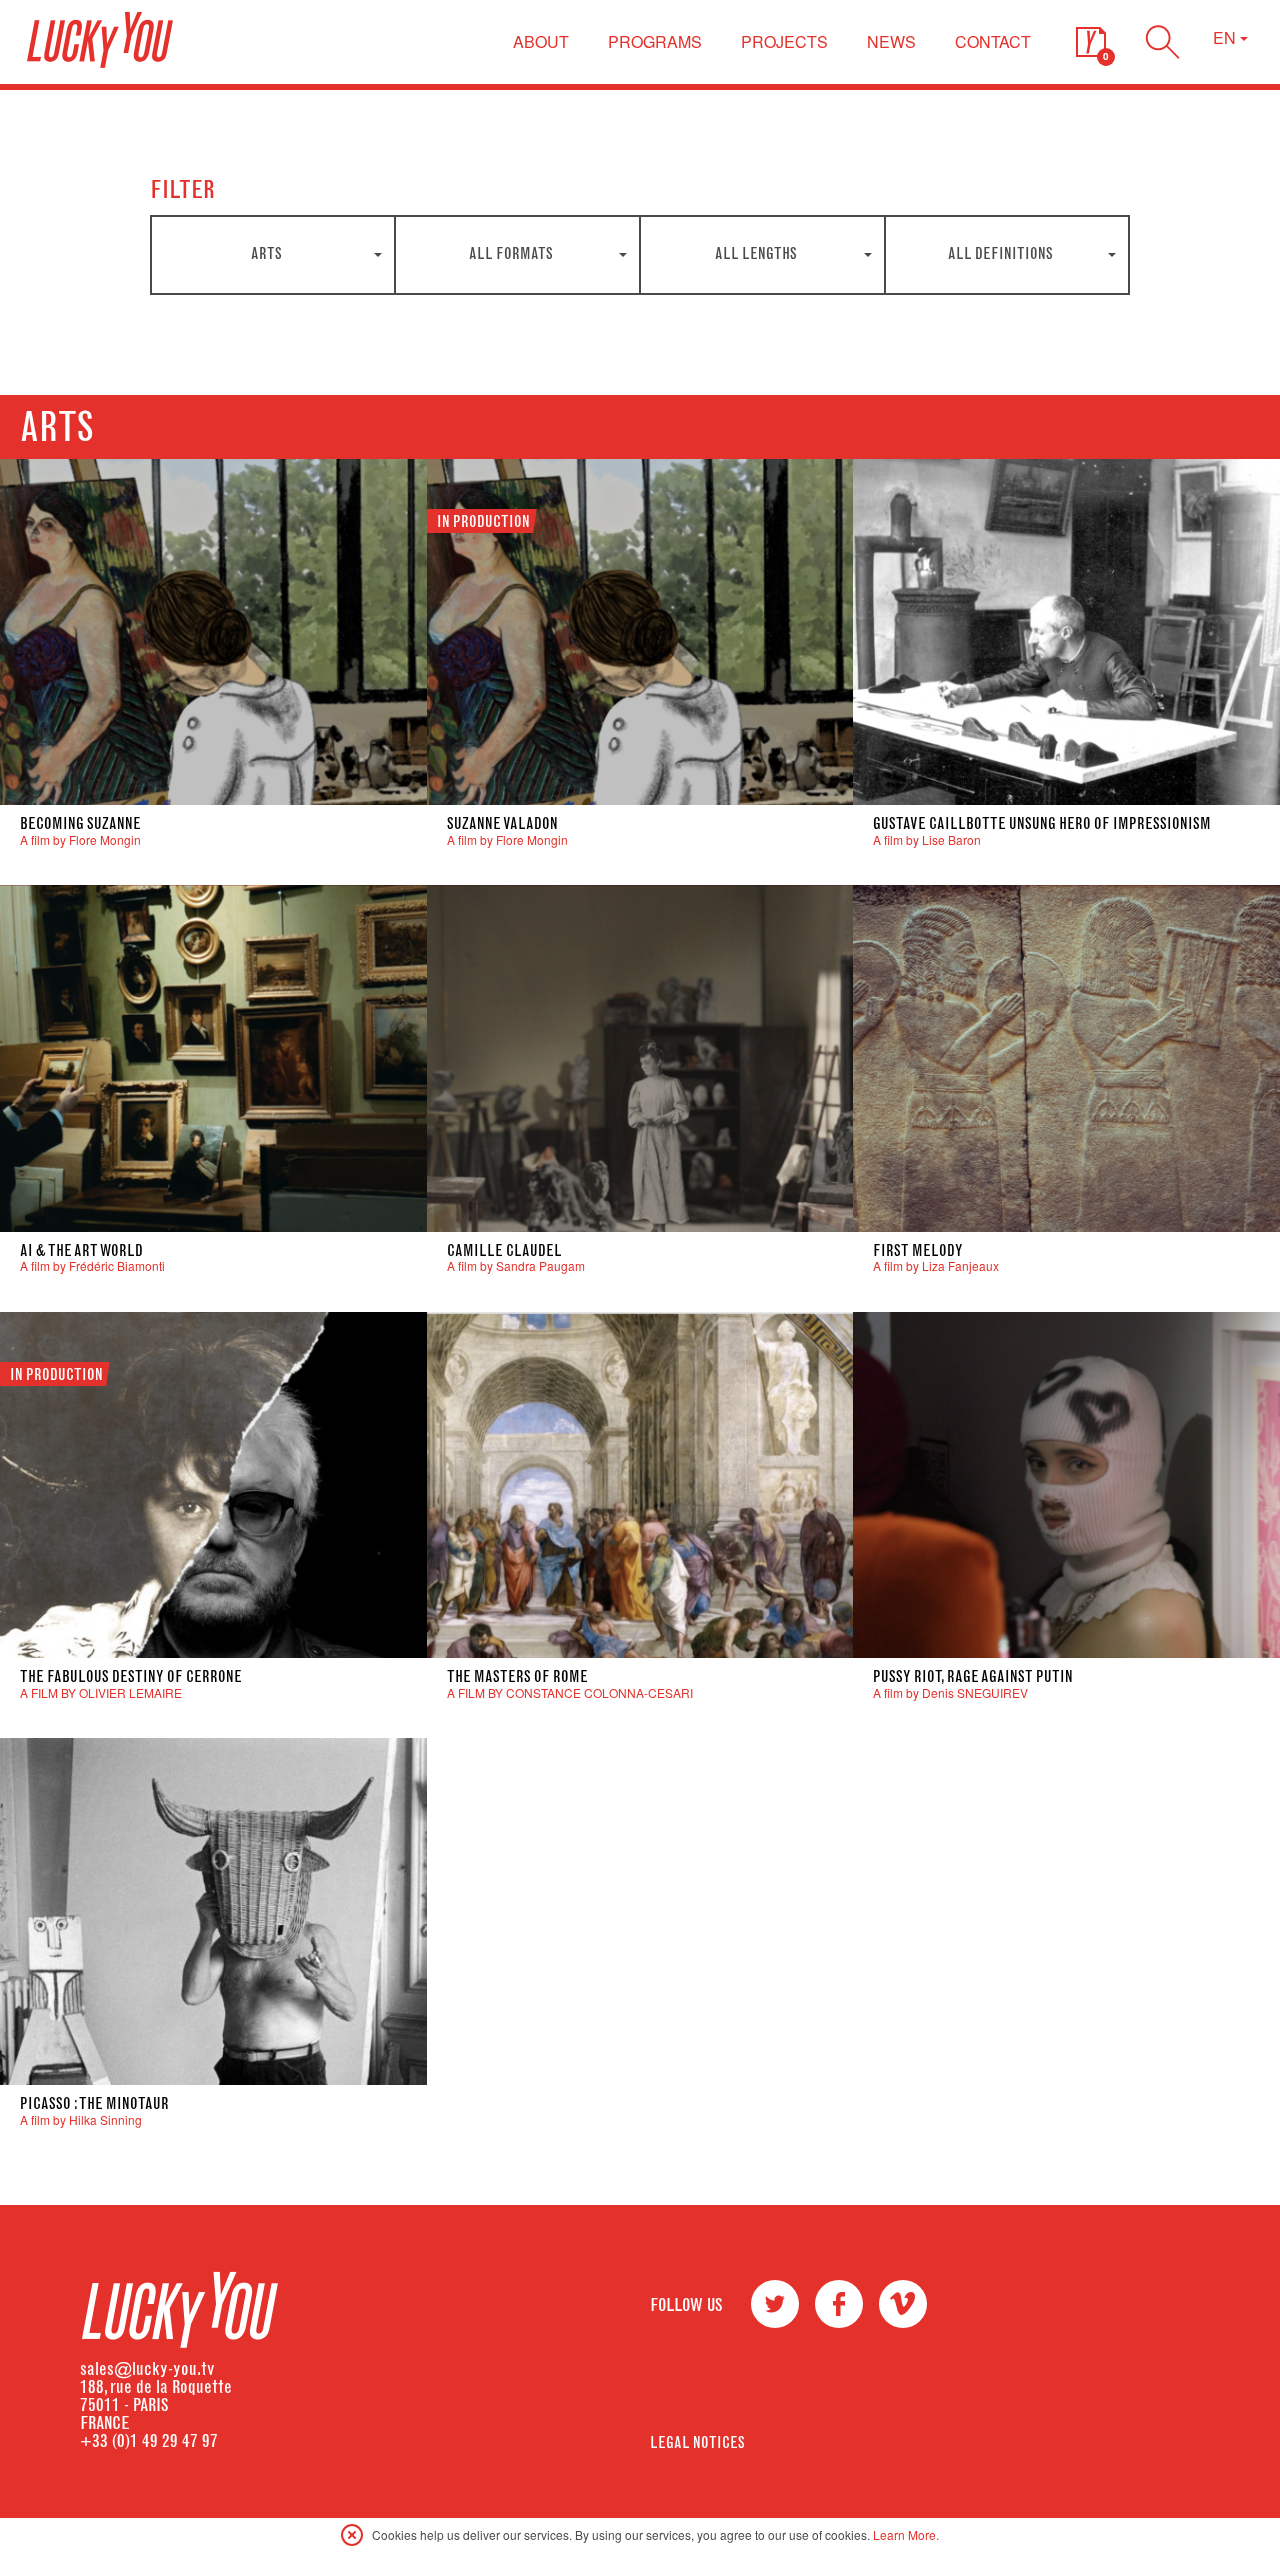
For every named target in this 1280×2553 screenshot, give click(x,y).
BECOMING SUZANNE (80, 823)
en (1226, 37)
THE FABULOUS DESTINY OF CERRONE (131, 1676)
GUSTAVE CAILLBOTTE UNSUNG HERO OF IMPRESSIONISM (1042, 823)
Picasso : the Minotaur (94, 2103)
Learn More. (906, 2534)
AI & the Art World (81, 1250)
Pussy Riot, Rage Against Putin (973, 1676)
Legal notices (697, 2442)
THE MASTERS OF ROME (517, 1676)
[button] (1091, 42)
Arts (57, 427)
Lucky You (100, 40)
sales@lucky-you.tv (147, 2369)
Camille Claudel (504, 1250)
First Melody (918, 1250)
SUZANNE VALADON (502, 823)
